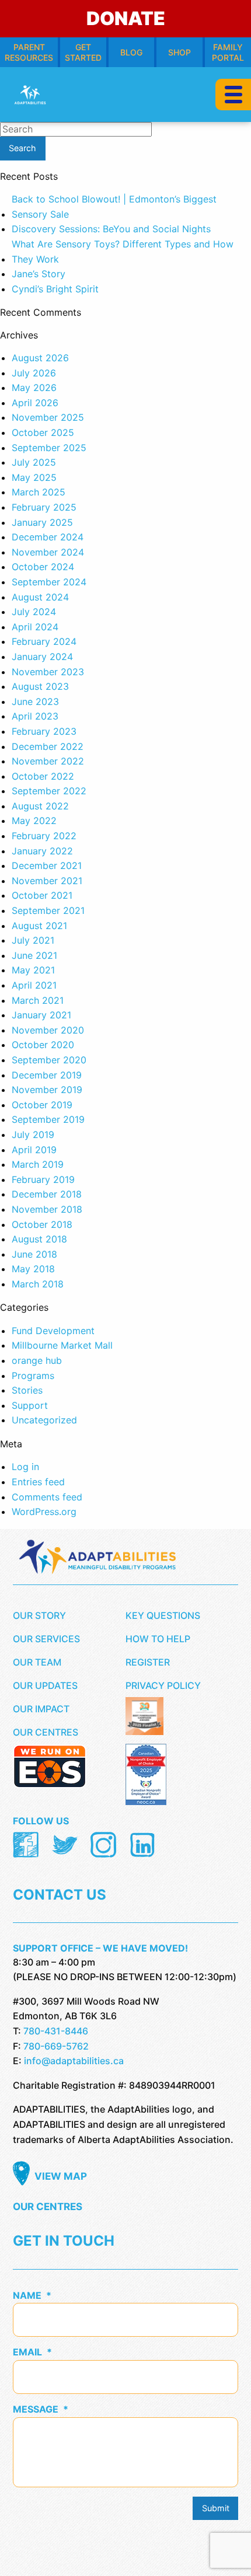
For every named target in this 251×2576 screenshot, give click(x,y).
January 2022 (42, 851)
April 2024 (35, 627)
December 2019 (47, 1075)
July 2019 (33, 1135)
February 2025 (44, 507)
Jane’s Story (39, 274)
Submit (216, 2508)
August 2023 (40, 686)
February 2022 (44, 836)
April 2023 (35, 716)
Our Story (39, 1615)
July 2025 (34, 462)
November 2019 (47, 1090)
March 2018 (38, 1284)
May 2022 (34, 821)
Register (148, 1662)
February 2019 (43, 1179)
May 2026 (34, 388)
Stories (27, 1390)
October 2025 (43, 432)
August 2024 (40, 597)
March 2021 (38, 1000)
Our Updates (45, 1685)
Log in (25, 1467)
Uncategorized (44, 1420)
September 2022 (49, 791)
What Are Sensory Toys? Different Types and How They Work (123, 252)
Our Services (46, 1639)
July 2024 (34, 612)
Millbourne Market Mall (62, 1345)
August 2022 (40, 806)
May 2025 (34, 477)
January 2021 (41, 1015)
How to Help (158, 1639)
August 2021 (39, 926)
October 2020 (43, 1045)
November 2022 (48, 761)
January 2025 (42, 522)
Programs (33, 1376)
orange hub (37, 1360)
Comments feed (47, 1497)
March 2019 (38, 1164)
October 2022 (43, 776)
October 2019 (42, 1105)
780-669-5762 (56, 2046)
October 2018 (42, 1224)
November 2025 (48, 417)
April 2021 (34, 985)
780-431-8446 (56, 2031)
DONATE (126, 18)
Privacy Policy (163, 1685)
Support (30, 1405)
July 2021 (33, 940)
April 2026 (35, 403)
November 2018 (47, 1209)
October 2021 (42, 895)
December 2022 (48, 746)
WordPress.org (44, 1512)
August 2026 (40, 358)
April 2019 (34, 1150)
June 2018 (34, 1254)
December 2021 (47, 865)
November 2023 (48, 672)
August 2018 (39, 1239)
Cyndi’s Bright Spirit (55, 289)
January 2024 (42, 657)
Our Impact (41, 1709)
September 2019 (48, 1119)
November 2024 (48, 552)
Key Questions (163, 1615)
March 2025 (39, 492)
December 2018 (47, 1194)
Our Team (37, 1662)
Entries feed (38, 1482)
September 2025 (49, 448)
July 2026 (34, 373)
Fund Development (53, 1331)
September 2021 (48, 910)
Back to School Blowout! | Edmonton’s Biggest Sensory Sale (114, 207)
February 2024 (44, 641)
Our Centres (46, 1732)
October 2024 (43, 567)
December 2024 (48, 537)
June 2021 (34, 955)
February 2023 (44, 731)
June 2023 (35, 701)
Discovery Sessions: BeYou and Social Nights (111, 229)
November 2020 (48, 1030)
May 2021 (33, 970)
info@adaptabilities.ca (74, 2061)
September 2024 (49, 582)
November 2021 (47, 881)
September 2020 (49, 1060)
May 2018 (33, 1269)
